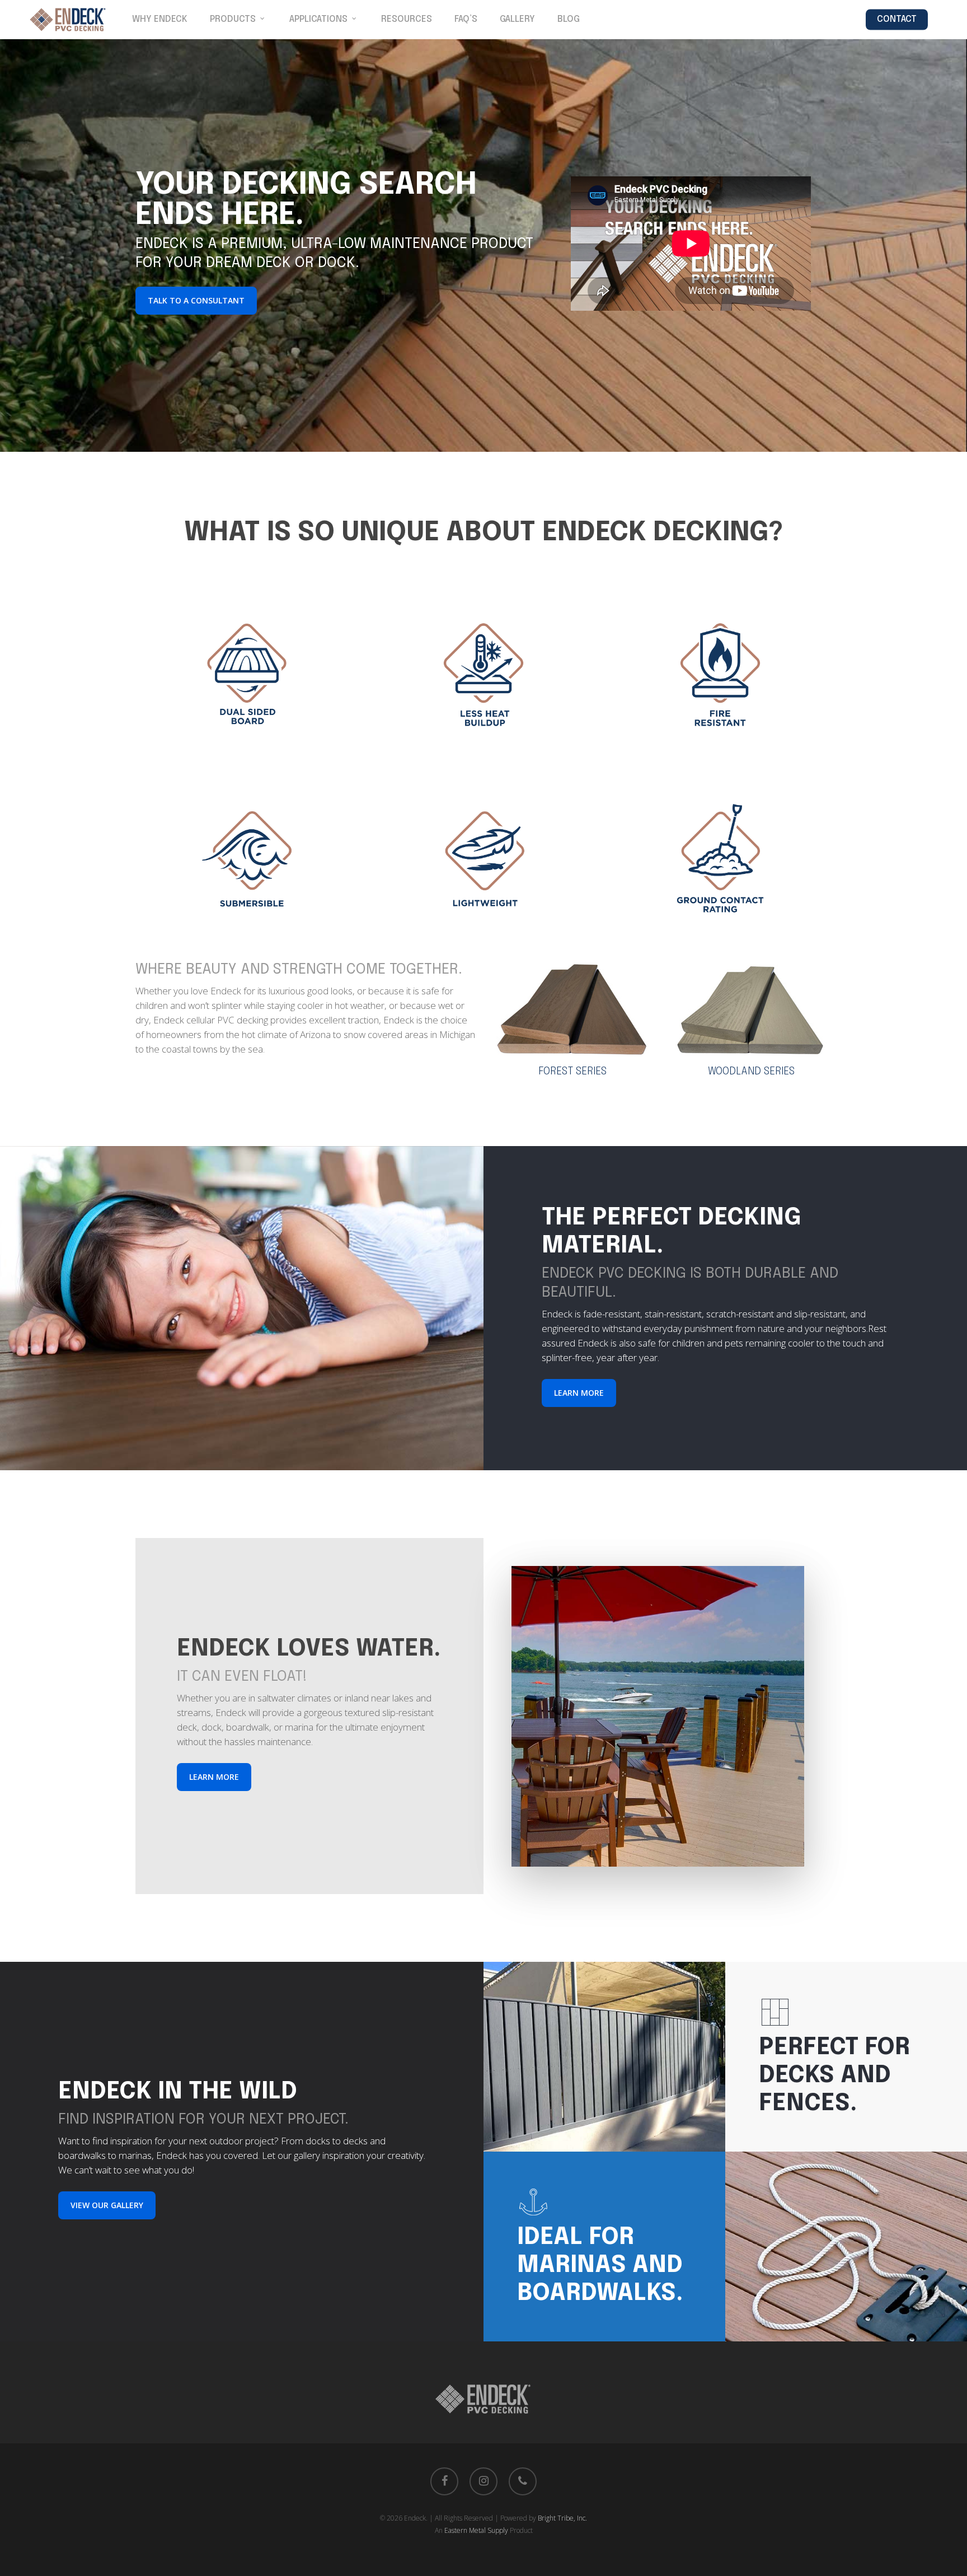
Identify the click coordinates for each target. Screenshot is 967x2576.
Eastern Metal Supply (476, 2530)
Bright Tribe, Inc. (562, 2518)
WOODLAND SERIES (751, 1072)
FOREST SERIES (572, 1072)
